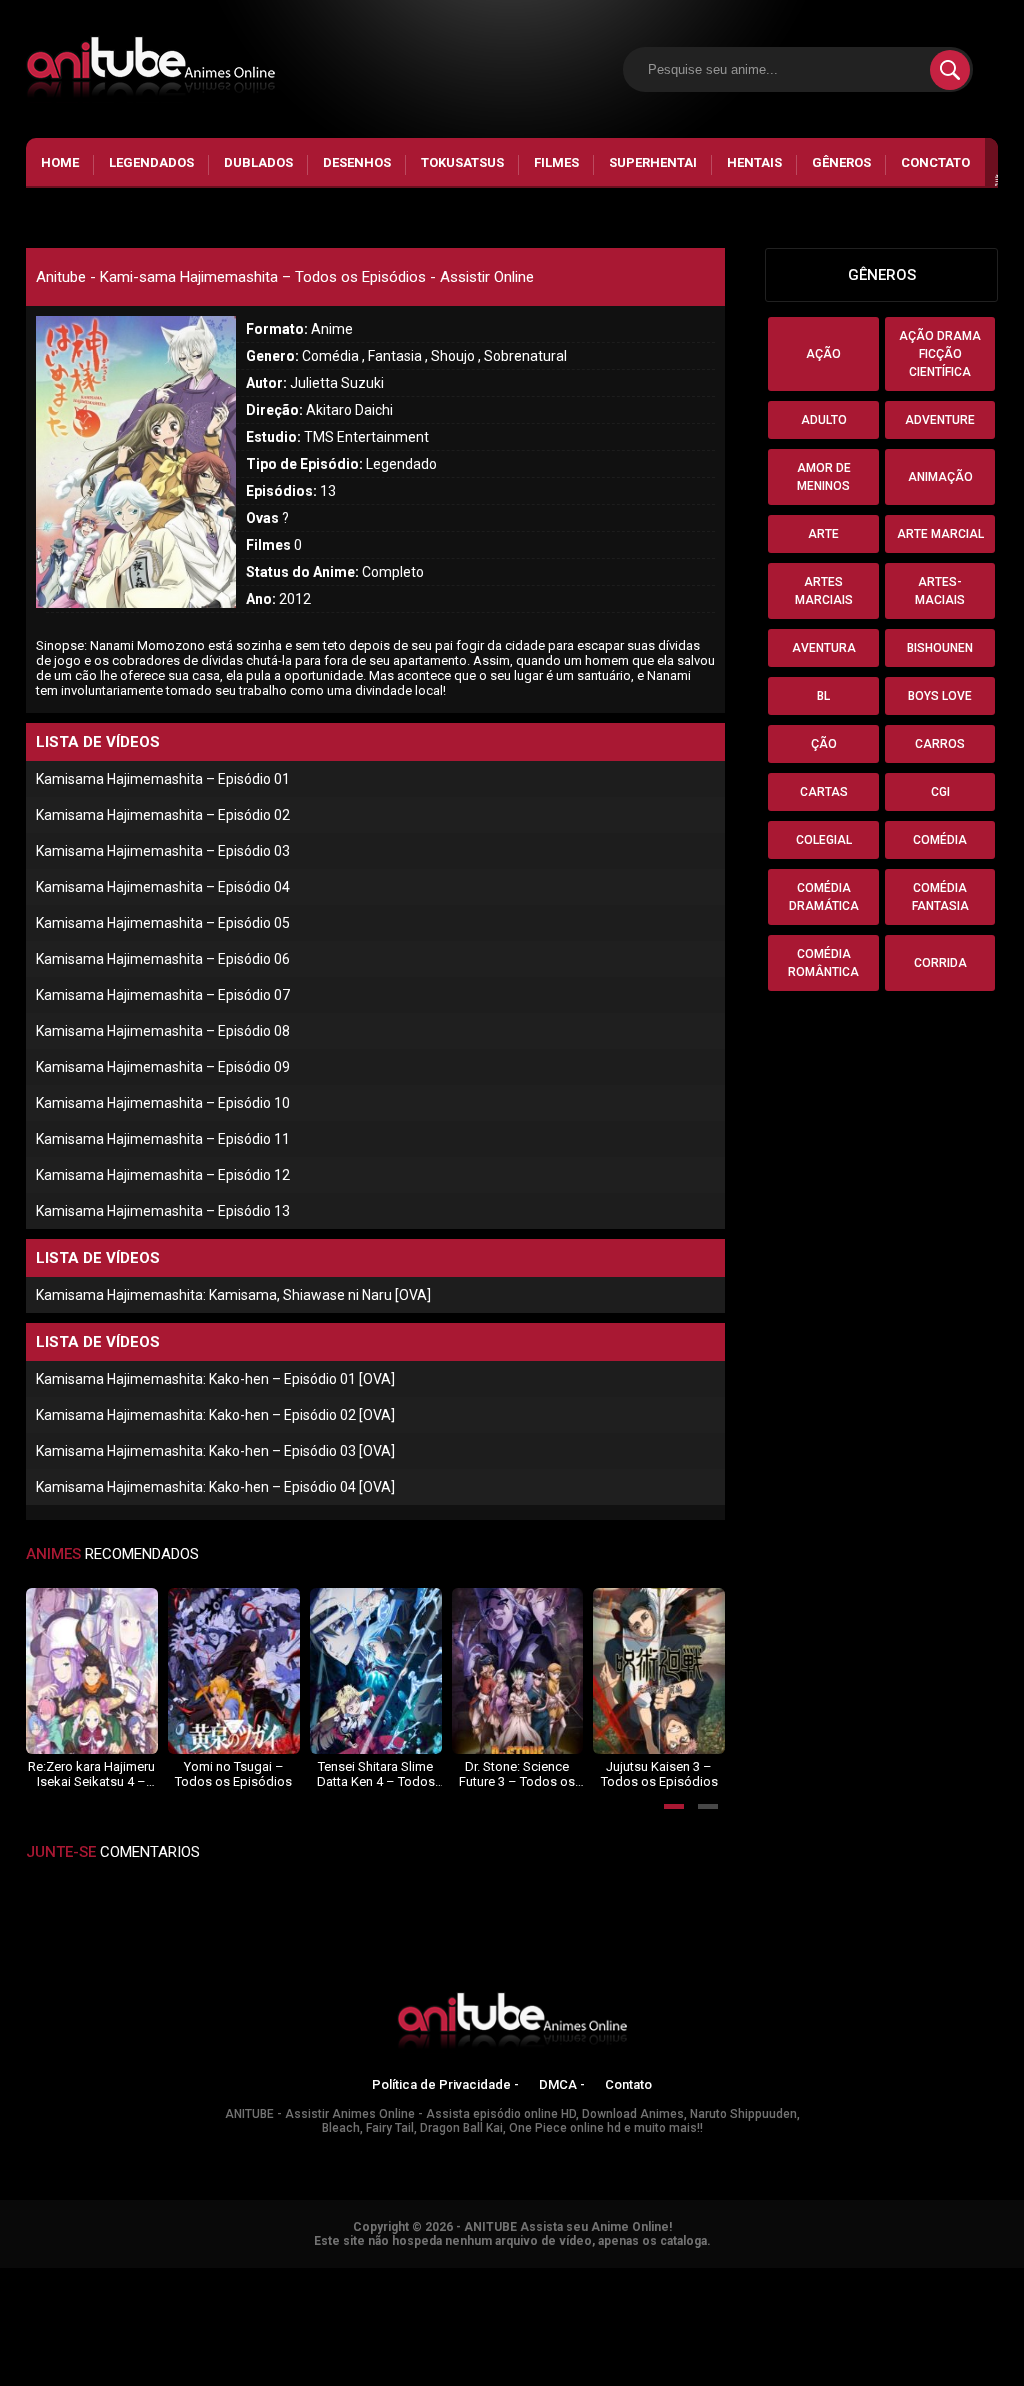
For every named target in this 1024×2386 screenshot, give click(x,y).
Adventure (940, 420)
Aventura (824, 648)
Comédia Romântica (823, 963)
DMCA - (562, 2084)
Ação (823, 354)
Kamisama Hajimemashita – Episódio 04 (163, 887)
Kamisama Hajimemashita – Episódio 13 (163, 1211)
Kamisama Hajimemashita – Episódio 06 (163, 959)
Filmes (556, 162)
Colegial (824, 840)
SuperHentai (653, 162)
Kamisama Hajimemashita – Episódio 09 (163, 1067)
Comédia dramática (824, 897)
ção (824, 744)
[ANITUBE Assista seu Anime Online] (512, 2024)
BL (823, 696)
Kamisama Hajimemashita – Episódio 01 (163, 779)
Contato (628, 2084)
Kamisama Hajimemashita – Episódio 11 (163, 1139)
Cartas (824, 792)
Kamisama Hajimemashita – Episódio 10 (163, 1103)
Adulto (824, 420)
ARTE (823, 534)
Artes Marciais (824, 591)
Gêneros (841, 162)
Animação (940, 477)
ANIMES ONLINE (53, 2277)
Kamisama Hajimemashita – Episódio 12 (163, 1175)
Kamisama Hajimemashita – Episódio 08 (163, 1031)
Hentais (754, 162)
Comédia (940, 840)
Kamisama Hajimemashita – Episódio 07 (163, 995)
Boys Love (940, 696)
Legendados (151, 162)
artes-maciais (940, 591)
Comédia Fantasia (940, 897)
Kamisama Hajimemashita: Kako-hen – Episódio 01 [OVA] (215, 1379)
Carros (940, 744)
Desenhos (357, 162)
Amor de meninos (824, 477)
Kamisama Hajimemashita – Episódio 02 (163, 815)
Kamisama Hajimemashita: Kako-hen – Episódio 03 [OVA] (215, 1451)
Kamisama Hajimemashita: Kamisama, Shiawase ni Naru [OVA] (233, 1295)
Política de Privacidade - (445, 2084)
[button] (674, 1806)
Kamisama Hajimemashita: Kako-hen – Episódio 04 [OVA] (215, 1487)
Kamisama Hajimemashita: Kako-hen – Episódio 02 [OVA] (215, 1415)
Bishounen (940, 648)
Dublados (258, 162)
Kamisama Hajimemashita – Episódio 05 (163, 923)
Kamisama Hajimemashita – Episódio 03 (163, 851)
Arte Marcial (940, 534)
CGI (940, 792)
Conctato (935, 162)
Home (60, 162)
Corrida (940, 963)
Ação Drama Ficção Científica (940, 354)
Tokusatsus (462, 162)
